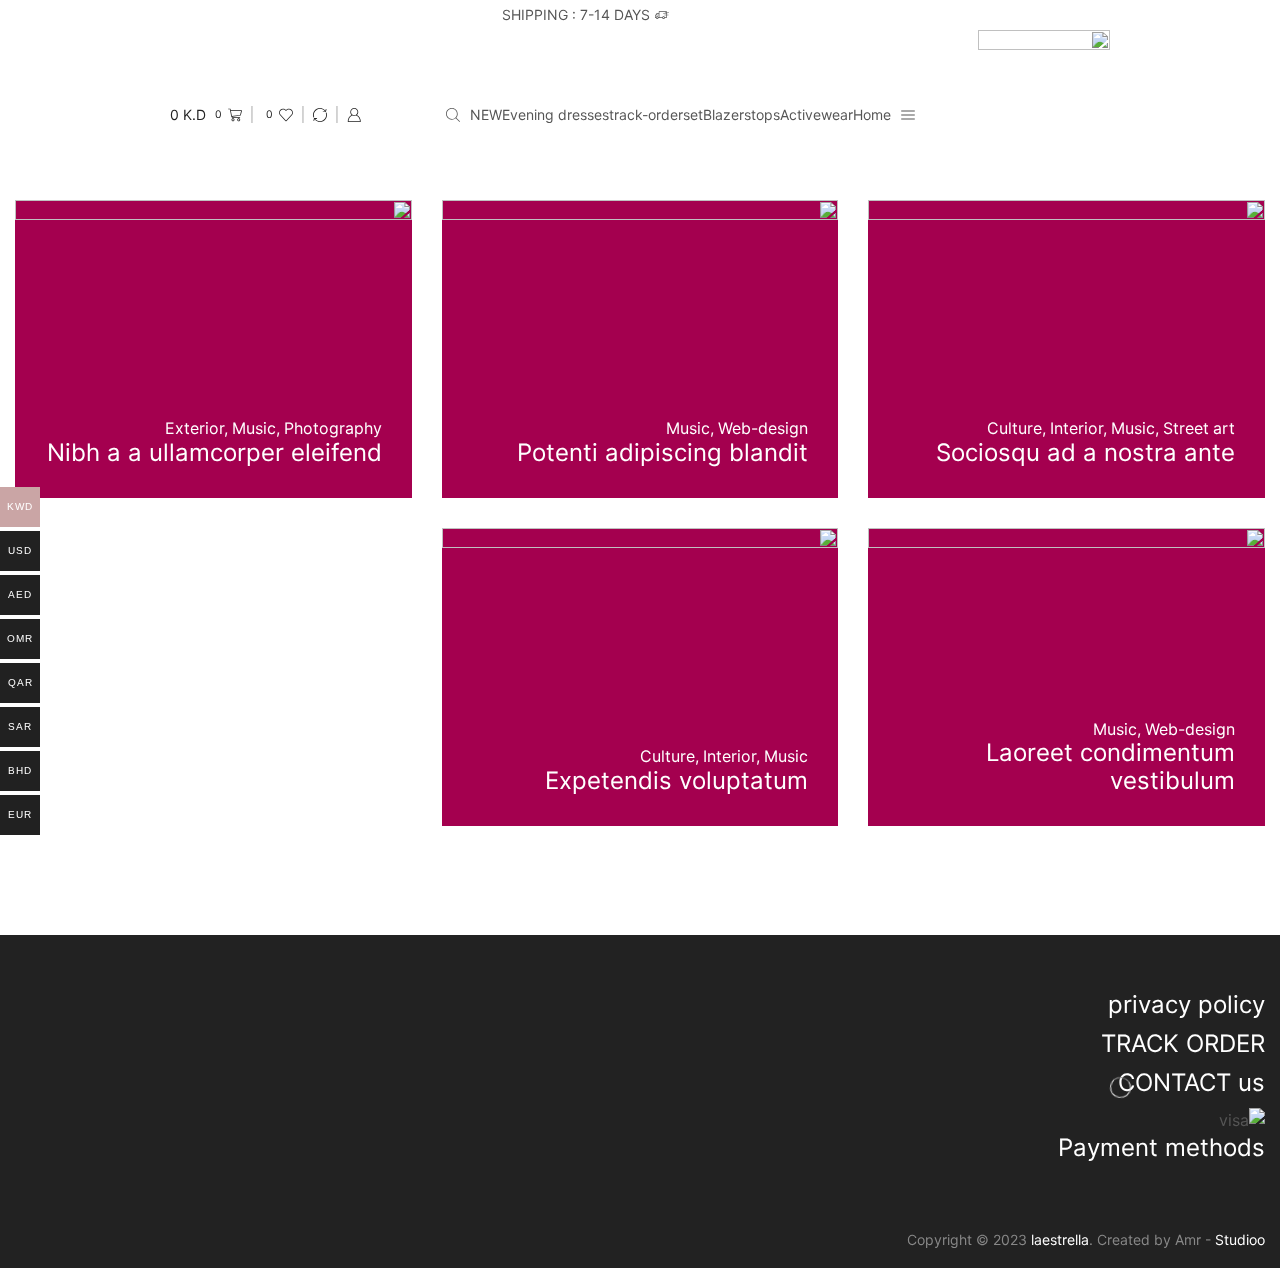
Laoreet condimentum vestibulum (1110, 766)
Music (1133, 428)
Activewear (816, 114)
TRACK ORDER (1183, 1043)
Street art (1199, 428)
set (693, 114)
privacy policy (1186, 1004)
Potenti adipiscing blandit (662, 452)
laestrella (1060, 1239)
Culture (1014, 428)
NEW (486, 114)
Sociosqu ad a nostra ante (1085, 452)
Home (872, 114)
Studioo (1240, 1239)
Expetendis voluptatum (676, 780)
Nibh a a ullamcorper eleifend (214, 452)
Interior (1076, 428)
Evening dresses (555, 114)
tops (765, 114)
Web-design (763, 428)
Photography (333, 428)
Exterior (194, 428)
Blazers (727, 114)
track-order (646, 114)
